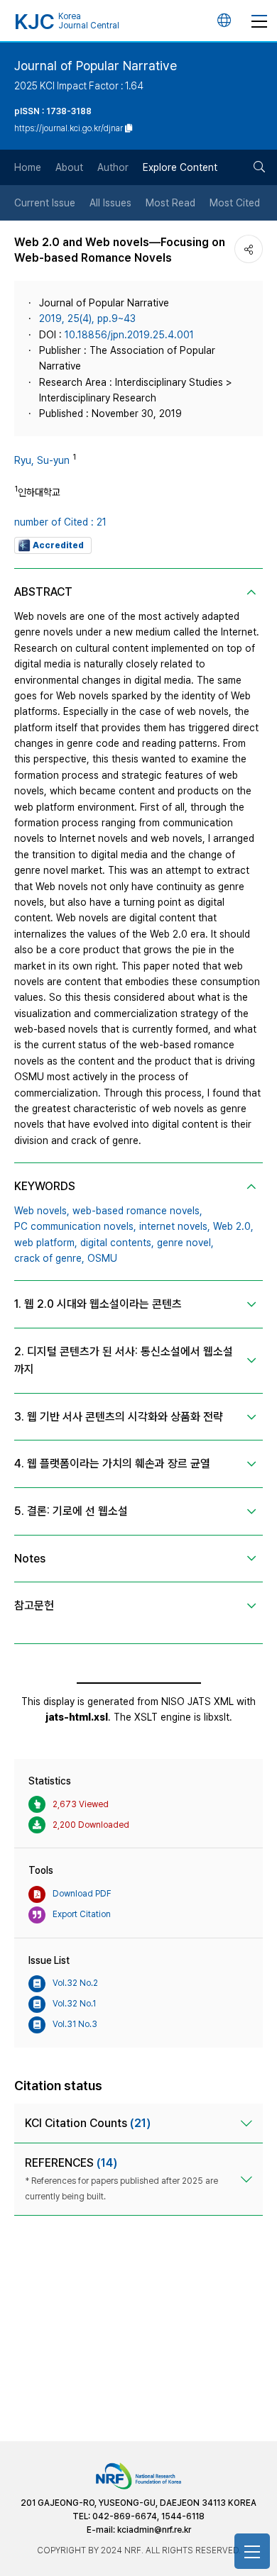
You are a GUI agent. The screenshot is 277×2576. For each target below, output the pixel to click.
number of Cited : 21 (60, 522)
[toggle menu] (259, 21)
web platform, (46, 1243)
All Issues (110, 203)
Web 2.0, (233, 1226)
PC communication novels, (75, 1226)
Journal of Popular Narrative (96, 66)
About (69, 167)
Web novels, (42, 1211)
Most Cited (235, 203)
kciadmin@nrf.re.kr (154, 2530)
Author (113, 167)
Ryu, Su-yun (42, 460)
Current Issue (45, 203)
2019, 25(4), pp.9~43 (87, 318)
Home (28, 167)
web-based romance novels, (137, 1211)
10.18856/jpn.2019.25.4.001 (129, 335)
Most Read (170, 203)
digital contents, (117, 1243)
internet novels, (175, 1226)
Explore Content (180, 167)
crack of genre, (49, 1258)
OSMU (102, 1258)
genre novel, (185, 1243)
